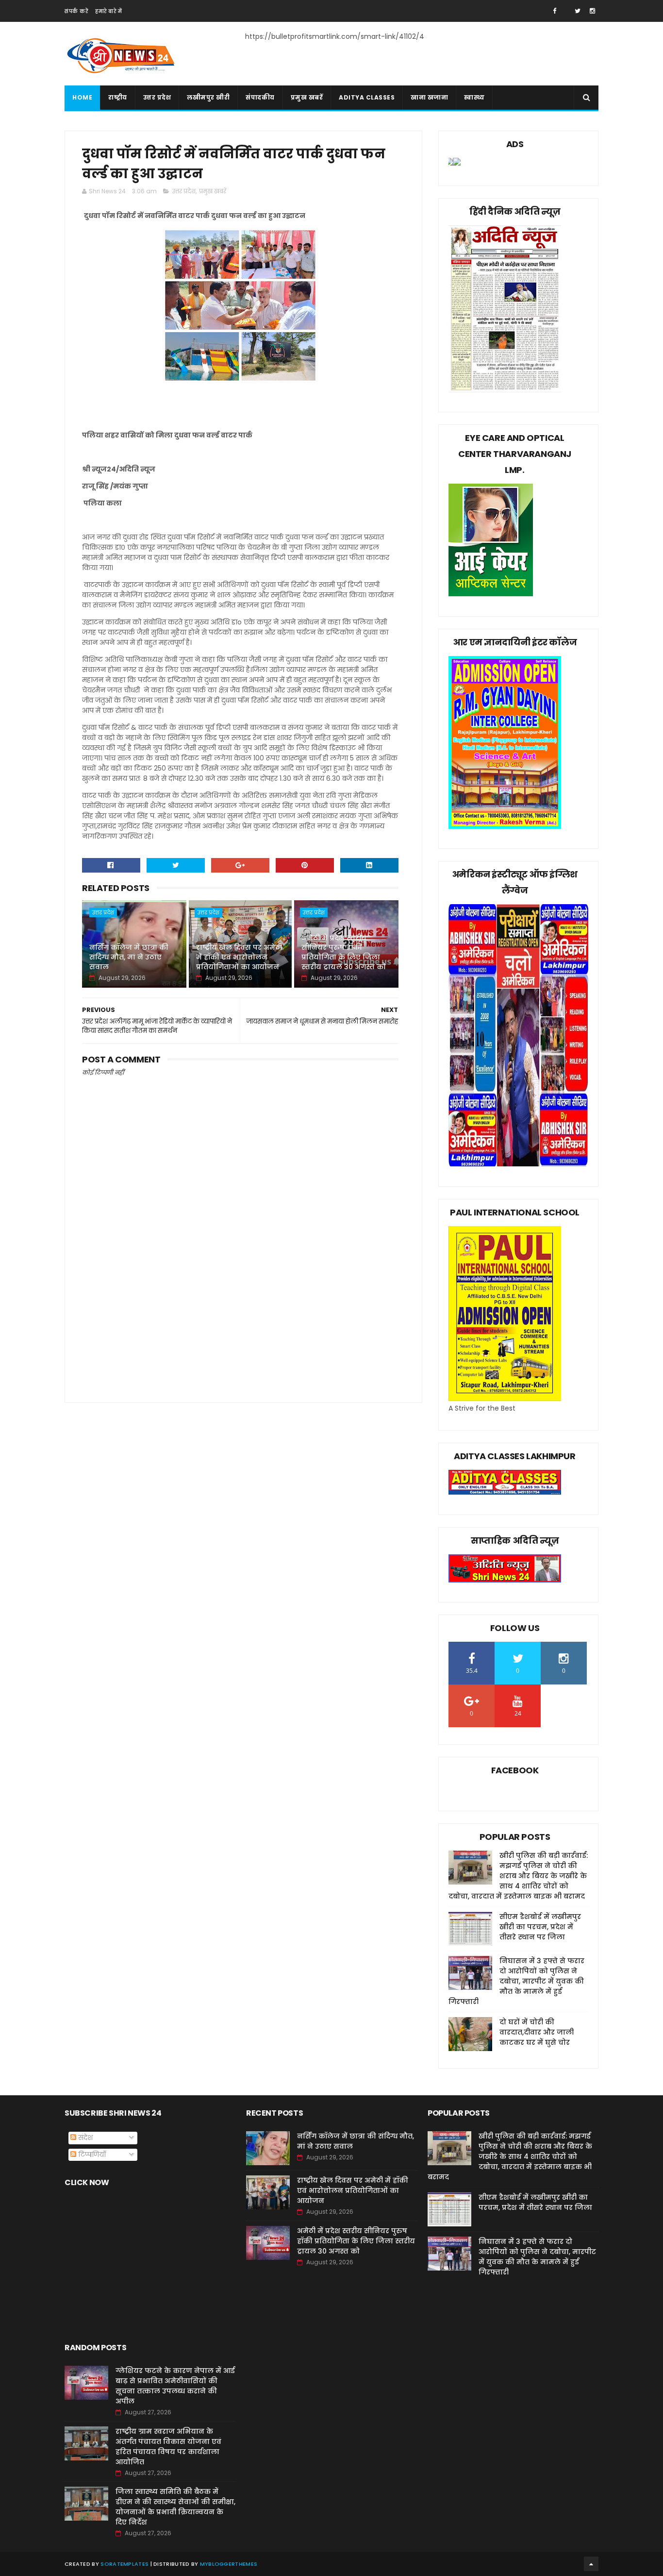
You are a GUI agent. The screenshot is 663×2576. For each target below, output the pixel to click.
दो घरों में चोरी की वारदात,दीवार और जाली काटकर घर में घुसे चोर (537, 2032)
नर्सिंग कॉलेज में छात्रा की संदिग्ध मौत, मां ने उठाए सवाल (129, 957)
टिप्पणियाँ (91, 2155)
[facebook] (555, 11)
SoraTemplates (124, 2564)
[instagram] (592, 11)
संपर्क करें (76, 11)
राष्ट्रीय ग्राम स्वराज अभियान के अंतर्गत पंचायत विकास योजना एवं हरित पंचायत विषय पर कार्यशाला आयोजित (168, 2447)
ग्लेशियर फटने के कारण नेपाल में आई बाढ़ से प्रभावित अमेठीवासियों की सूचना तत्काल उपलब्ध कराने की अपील (175, 2386)
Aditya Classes (367, 97)
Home (82, 97)
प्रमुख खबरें (307, 97)
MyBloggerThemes (229, 2564)
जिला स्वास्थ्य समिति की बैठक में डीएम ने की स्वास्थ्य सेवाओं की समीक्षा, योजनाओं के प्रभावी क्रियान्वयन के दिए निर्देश (175, 2507)
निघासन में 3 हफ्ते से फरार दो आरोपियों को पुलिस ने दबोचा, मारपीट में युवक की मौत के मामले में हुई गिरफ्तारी (516, 1981)
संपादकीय (260, 97)
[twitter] (578, 11)
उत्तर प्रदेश (157, 97)
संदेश (84, 2138)
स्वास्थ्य (474, 97)
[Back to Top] (591, 2564)
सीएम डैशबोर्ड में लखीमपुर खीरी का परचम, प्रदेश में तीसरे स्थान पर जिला (540, 1927)
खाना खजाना (429, 97)
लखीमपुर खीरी (208, 97)
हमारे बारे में (108, 11)
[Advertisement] (240, 1309)
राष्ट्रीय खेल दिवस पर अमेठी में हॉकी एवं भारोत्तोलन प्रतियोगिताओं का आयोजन (239, 957)
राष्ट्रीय (118, 97)
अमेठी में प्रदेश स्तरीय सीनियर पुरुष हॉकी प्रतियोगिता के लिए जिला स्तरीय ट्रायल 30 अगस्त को (344, 952)
